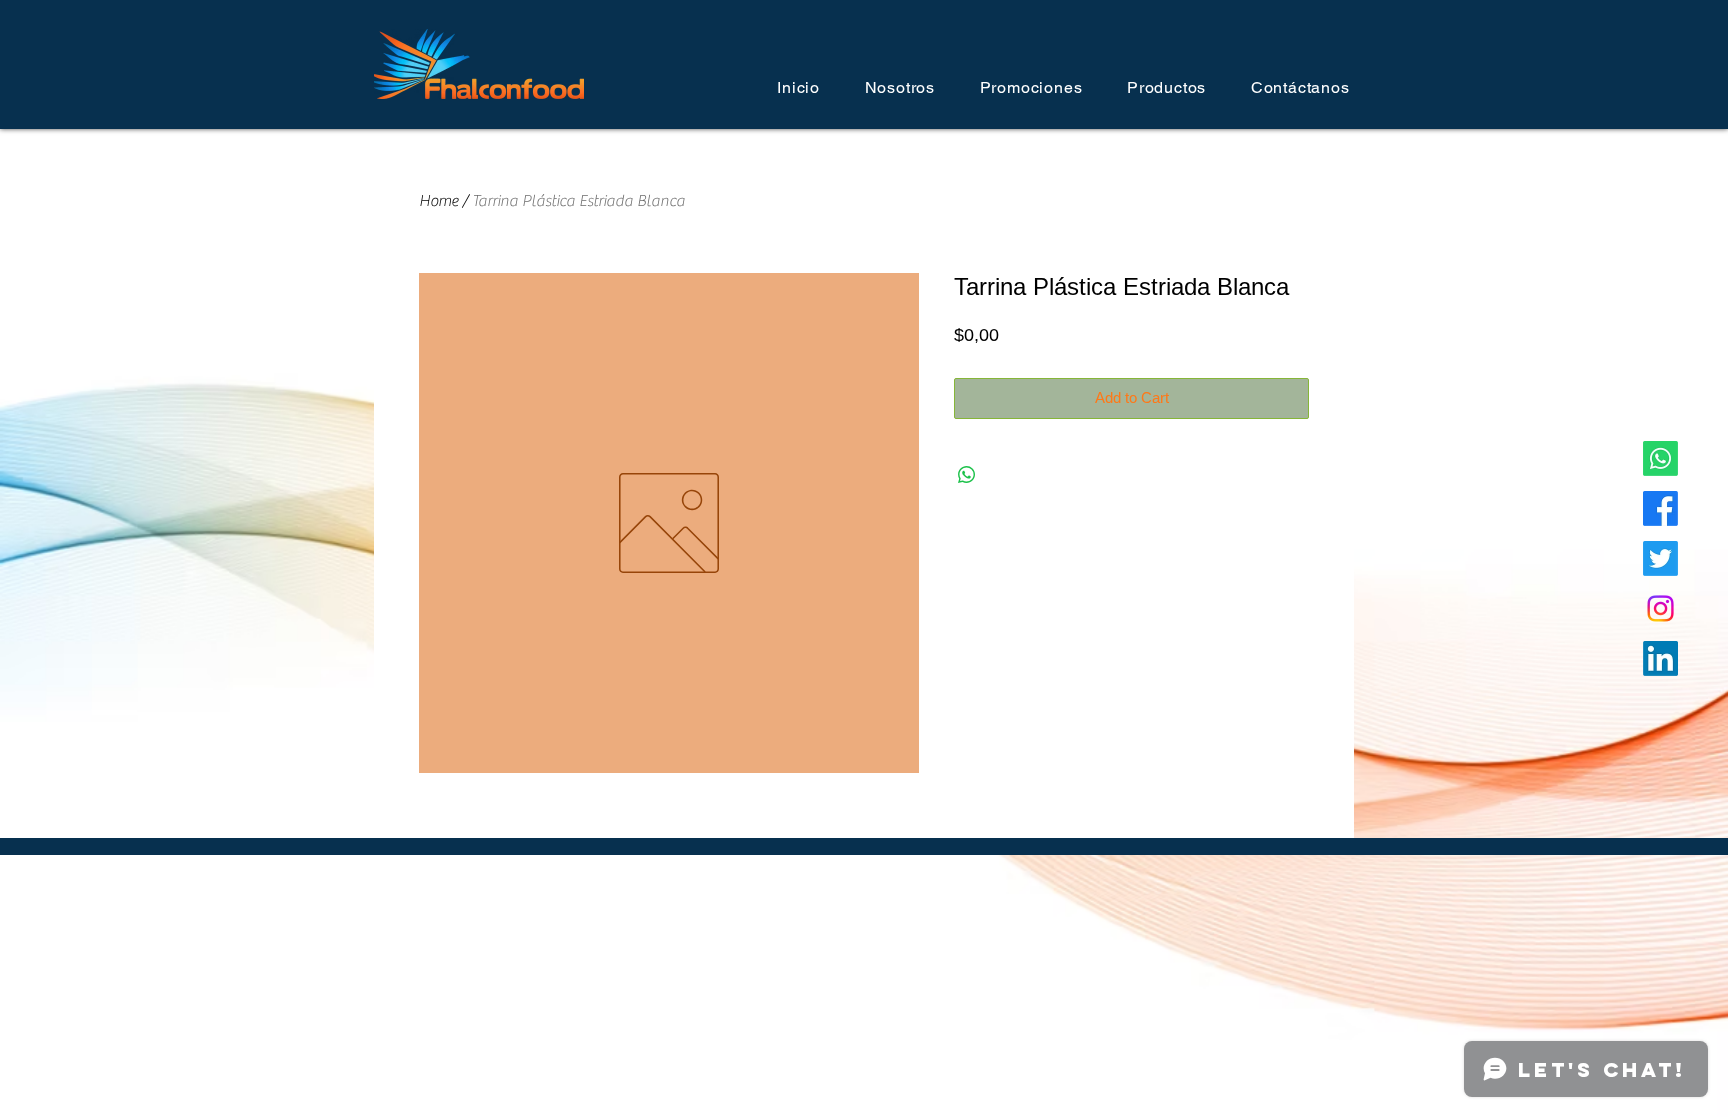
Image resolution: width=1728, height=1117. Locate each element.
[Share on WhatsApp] (967, 475)
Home (438, 201)
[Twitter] (1660, 558)
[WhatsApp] (1660, 458)
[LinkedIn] (1660, 658)
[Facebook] (1660, 508)
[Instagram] (1660, 608)
